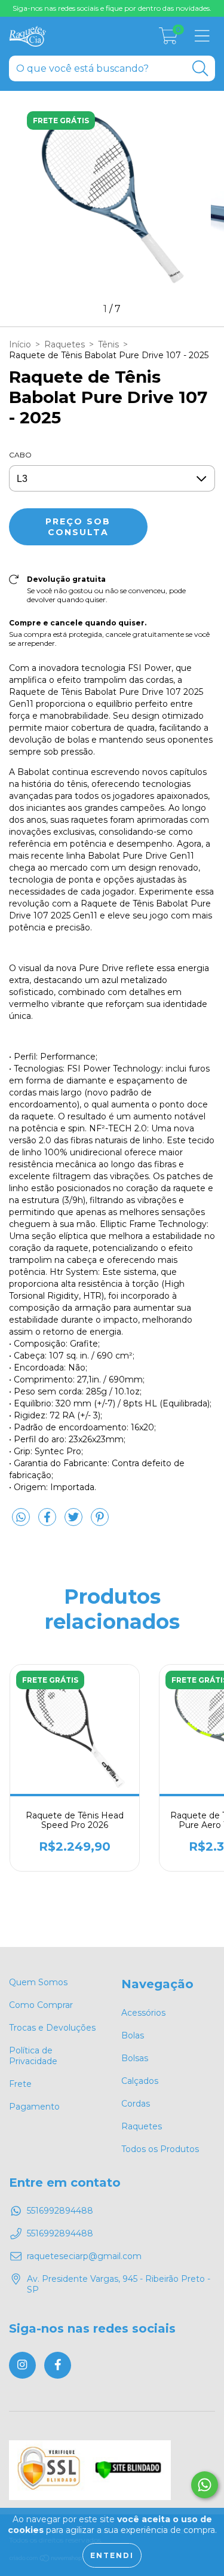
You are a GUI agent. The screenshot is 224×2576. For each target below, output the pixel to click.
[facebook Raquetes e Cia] (58, 2365)
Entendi (112, 2555)
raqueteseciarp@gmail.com (84, 2256)
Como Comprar (41, 2005)
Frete (20, 2084)
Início (20, 344)
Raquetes (65, 344)
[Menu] (202, 36)
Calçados (140, 2081)
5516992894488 (60, 2211)
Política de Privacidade (33, 2056)
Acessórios (143, 2013)
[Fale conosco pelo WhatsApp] (205, 2485)
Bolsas (135, 2058)
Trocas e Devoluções (52, 2028)
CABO (20, 455)
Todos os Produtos (160, 2149)
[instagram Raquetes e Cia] (22, 2365)
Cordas (136, 2104)
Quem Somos (38, 1982)
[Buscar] (200, 68)
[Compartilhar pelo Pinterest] (100, 1522)
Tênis (108, 344)
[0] (168, 39)
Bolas (133, 2035)
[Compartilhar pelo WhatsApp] (21, 1518)
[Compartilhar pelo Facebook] (48, 1522)
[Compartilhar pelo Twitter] (75, 1522)
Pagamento (34, 2107)
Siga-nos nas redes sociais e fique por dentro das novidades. (112, 8)
